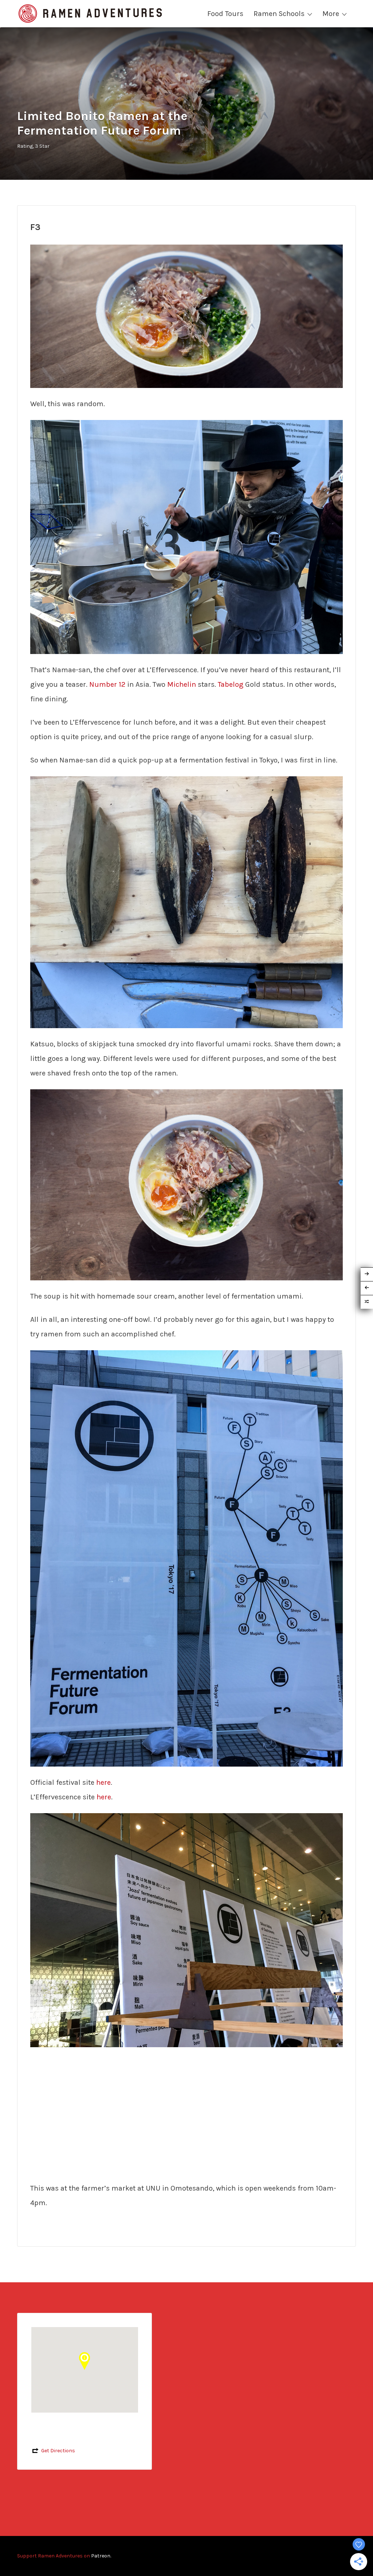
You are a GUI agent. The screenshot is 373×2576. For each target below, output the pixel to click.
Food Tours (225, 14)
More (331, 14)
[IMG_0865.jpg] (186, 902)
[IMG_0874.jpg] (186, 1929)
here (103, 1782)
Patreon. (101, 2556)
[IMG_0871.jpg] (186, 536)
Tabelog (231, 684)
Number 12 (107, 684)
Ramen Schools (279, 14)
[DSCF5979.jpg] (186, 1184)
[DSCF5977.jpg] (186, 316)
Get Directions (58, 2451)
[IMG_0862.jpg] (186, 1558)
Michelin (182, 684)
